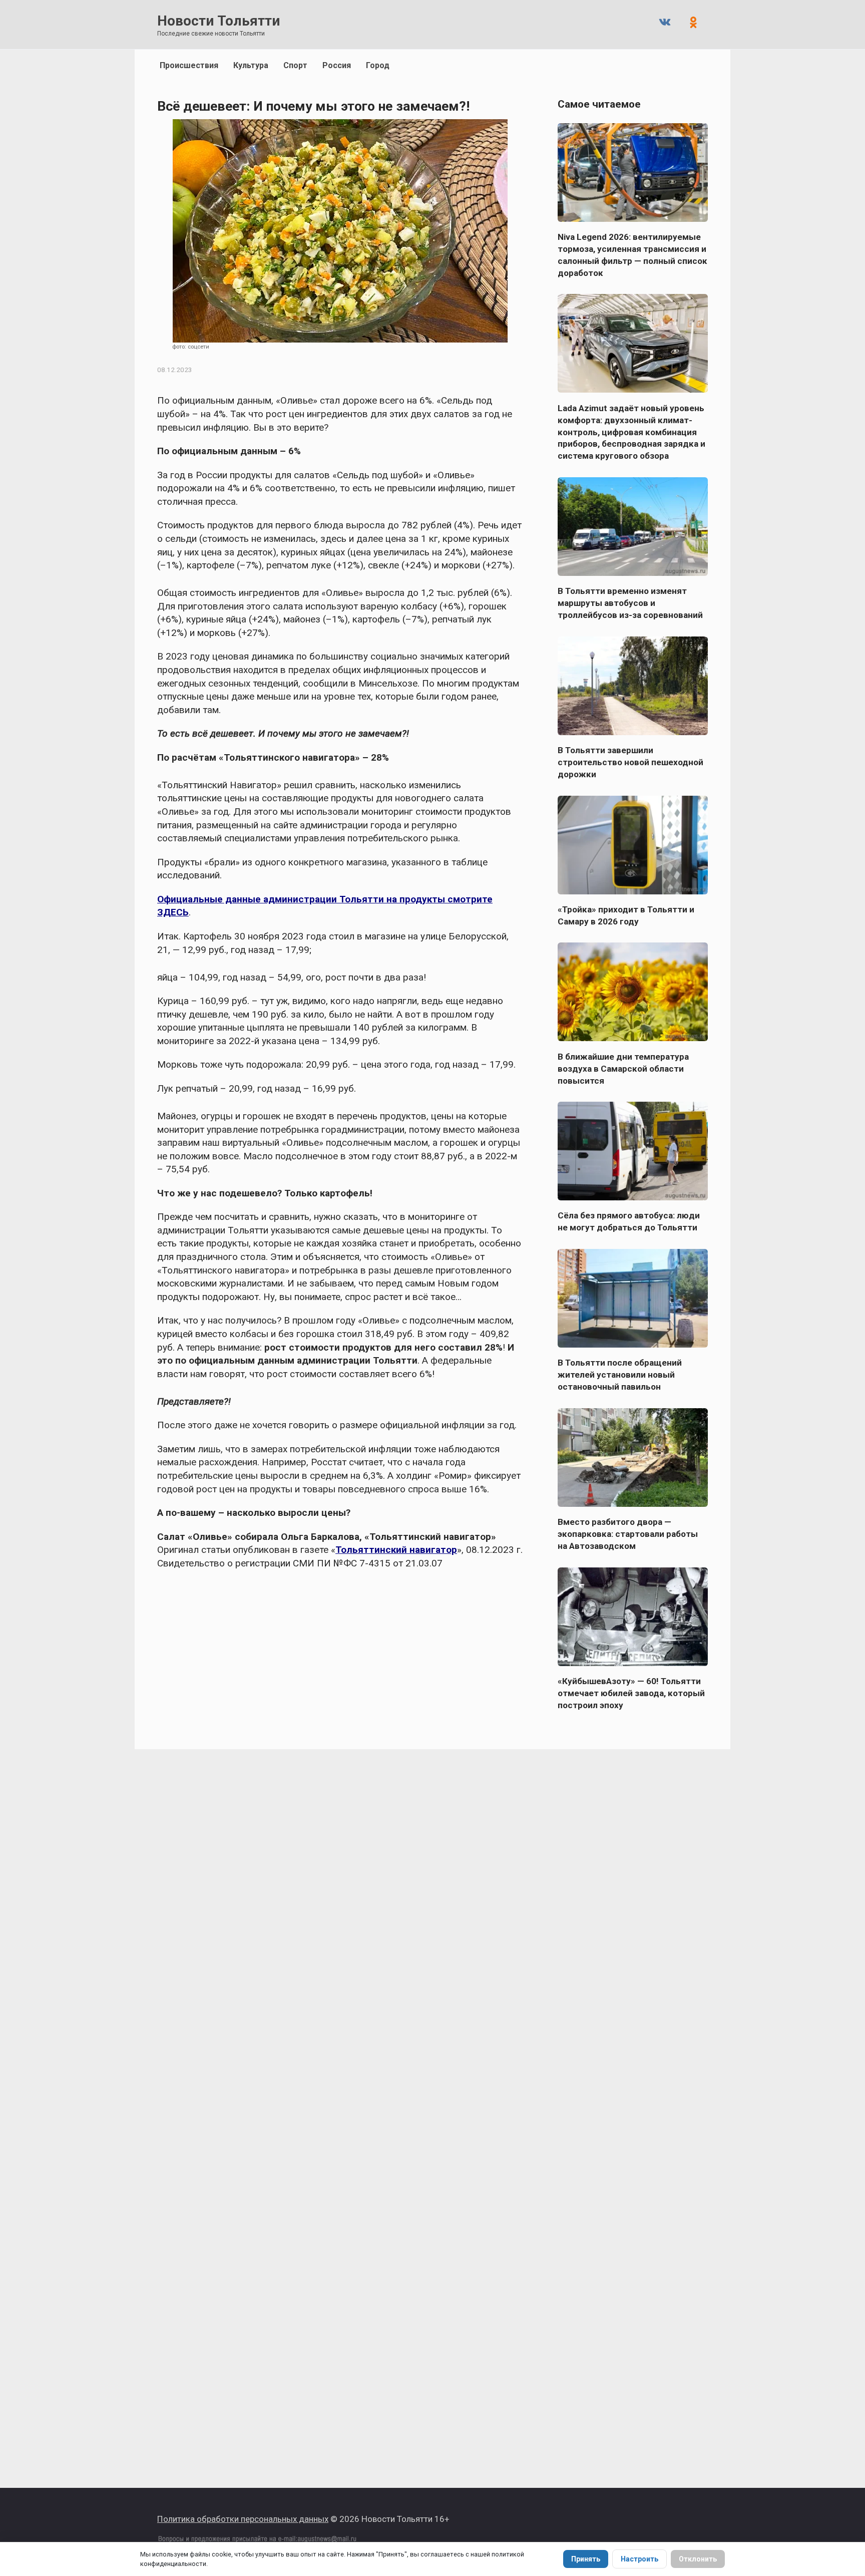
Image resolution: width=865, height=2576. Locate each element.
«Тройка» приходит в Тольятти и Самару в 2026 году (626, 915)
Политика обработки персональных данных (243, 2519)
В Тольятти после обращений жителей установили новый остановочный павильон (620, 1375)
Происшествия (189, 65)
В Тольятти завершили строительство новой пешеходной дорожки (630, 762)
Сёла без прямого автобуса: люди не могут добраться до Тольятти (629, 1221)
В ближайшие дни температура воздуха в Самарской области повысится (623, 1068)
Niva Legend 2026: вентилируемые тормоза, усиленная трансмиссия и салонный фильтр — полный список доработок (632, 255)
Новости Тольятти (219, 21)
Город (378, 65)
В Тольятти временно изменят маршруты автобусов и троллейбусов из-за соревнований (630, 603)
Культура (251, 65)
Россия (337, 65)
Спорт (295, 65)
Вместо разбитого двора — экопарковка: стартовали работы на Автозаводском (628, 1534)
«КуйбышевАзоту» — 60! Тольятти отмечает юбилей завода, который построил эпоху (631, 1693)
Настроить (639, 2559)
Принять (586, 2559)
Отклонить (698, 2559)
